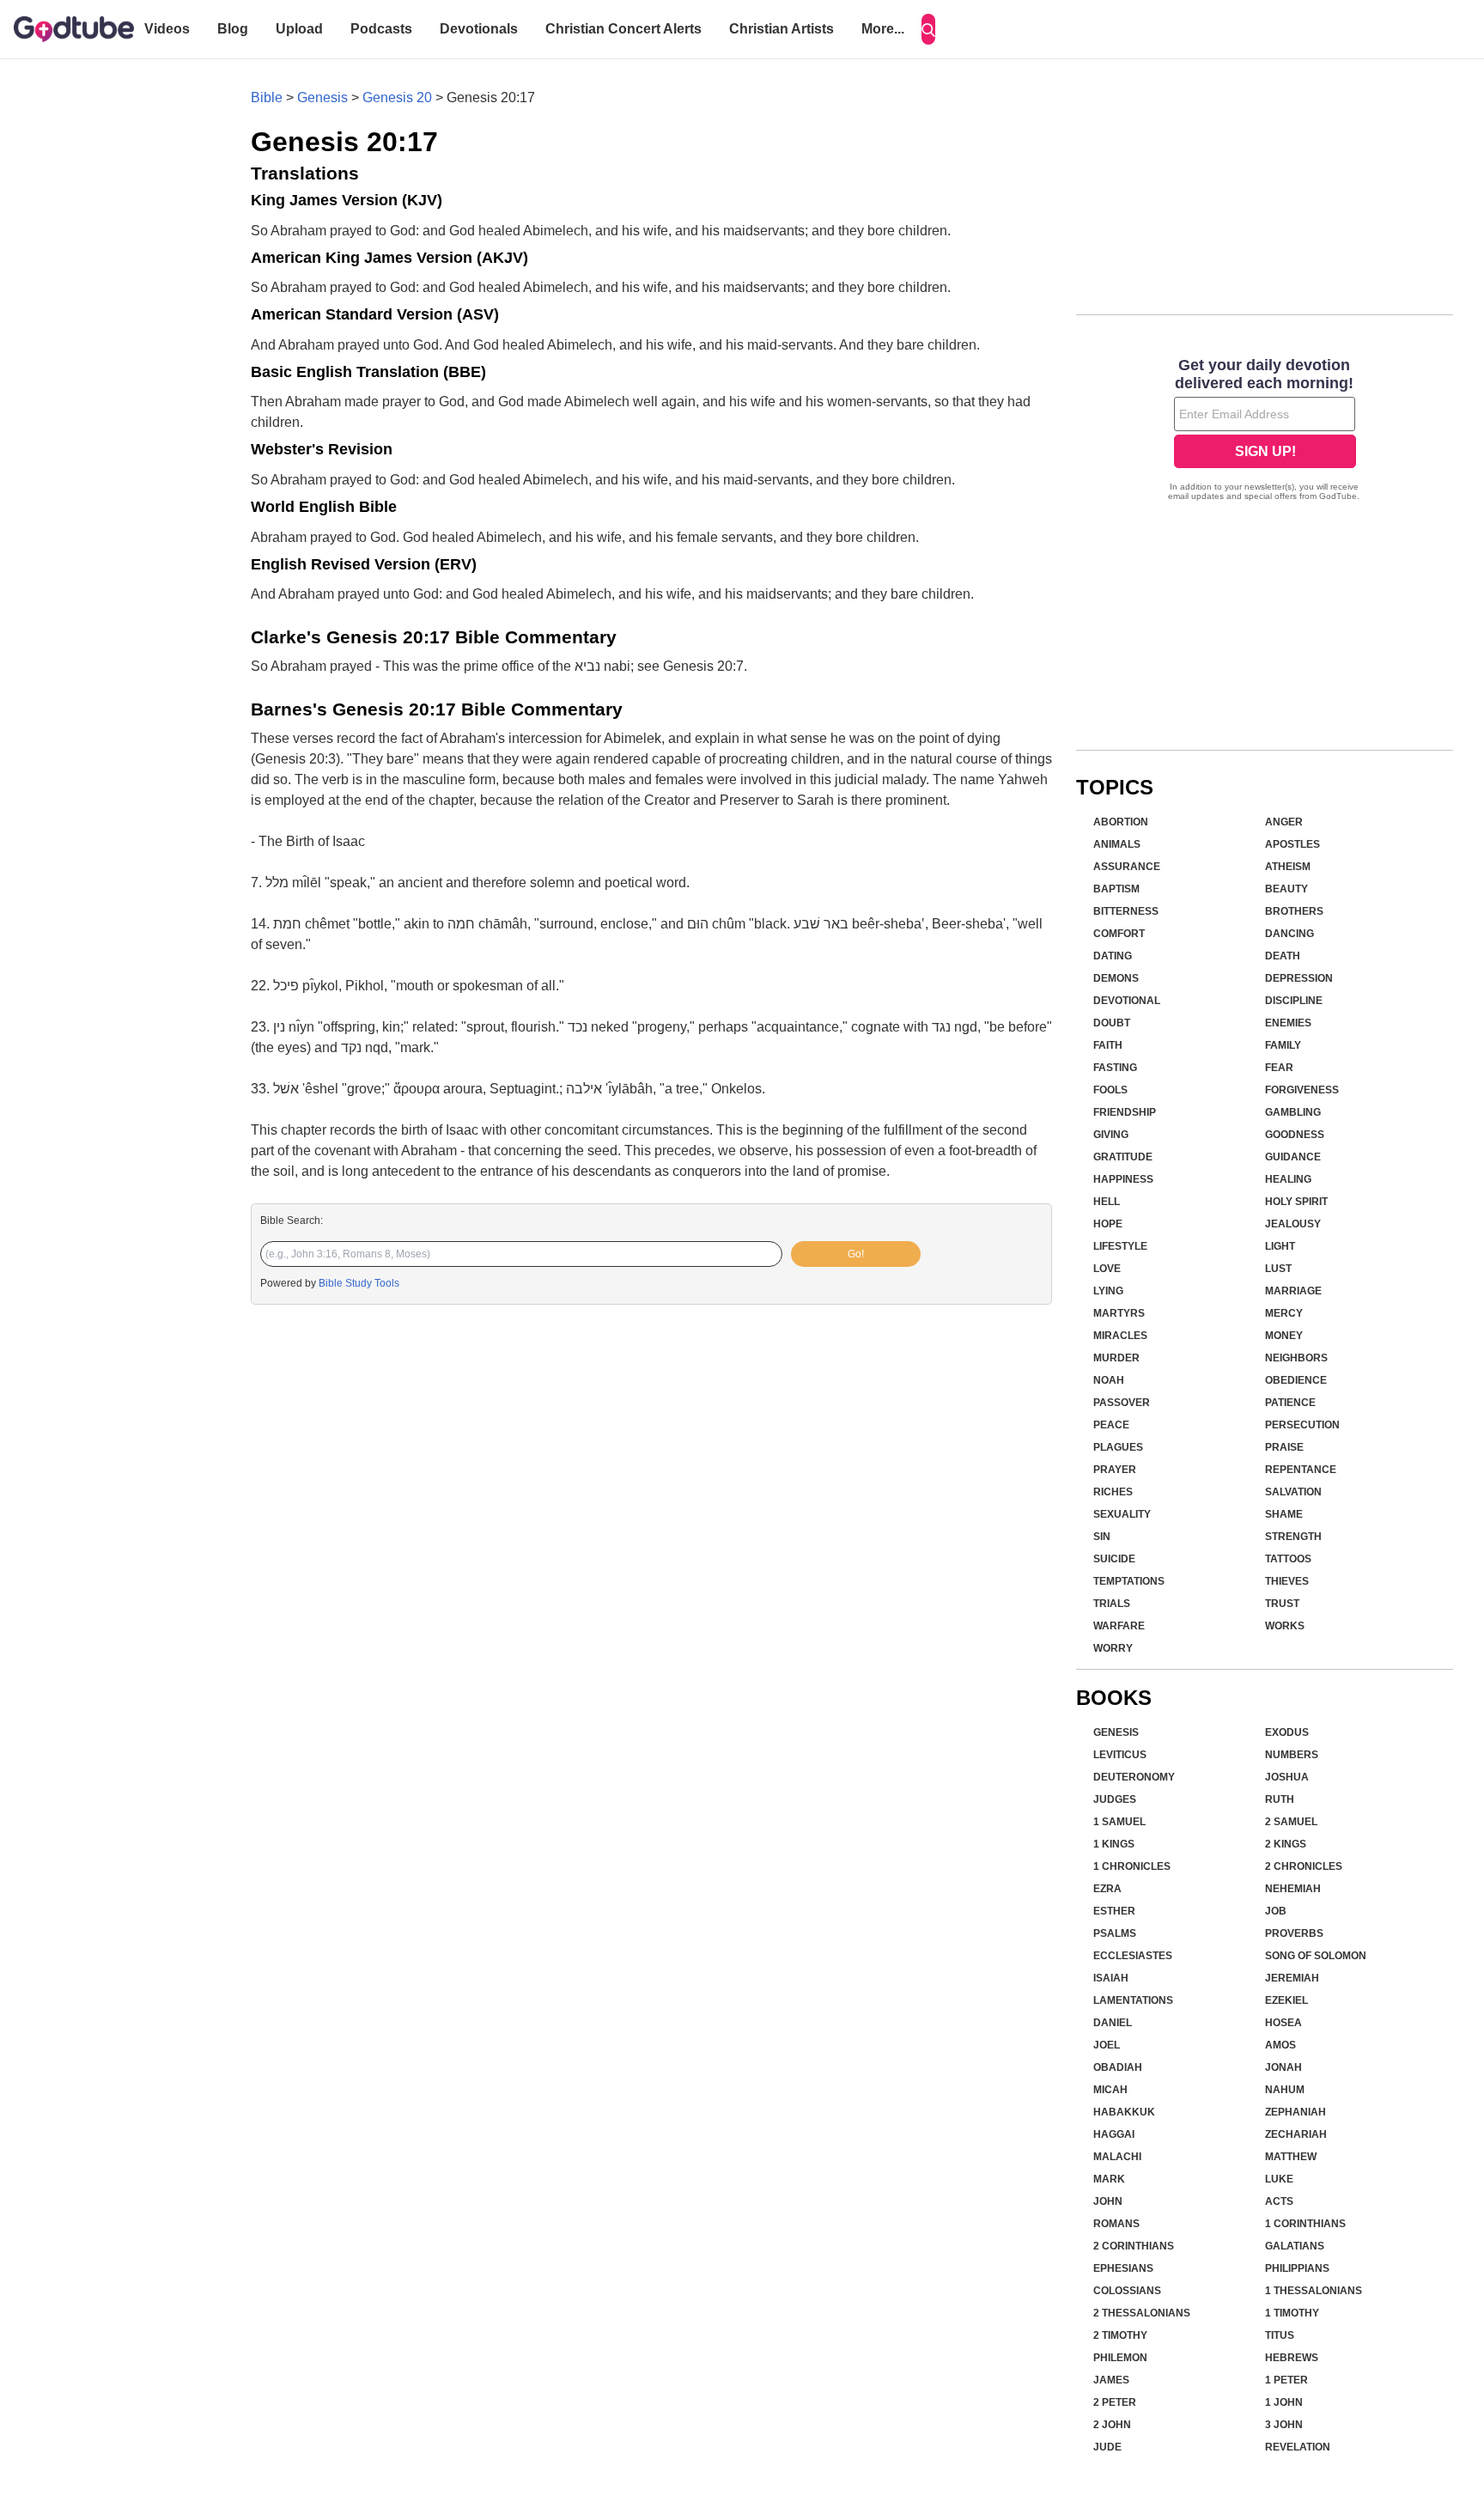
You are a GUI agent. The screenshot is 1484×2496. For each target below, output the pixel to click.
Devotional (1127, 1001)
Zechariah (1296, 2134)
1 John (1284, 2402)
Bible (267, 97)
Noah (1109, 1380)
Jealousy (1293, 1224)
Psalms (1115, 1933)
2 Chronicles (1304, 1866)
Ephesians (1123, 2268)
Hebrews (1292, 2358)
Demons (1116, 978)
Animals (1117, 844)
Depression (1299, 978)
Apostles (1292, 844)
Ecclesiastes (1133, 1956)
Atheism (1288, 867)
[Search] (928, 29)
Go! (856, 1254)
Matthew (1291, 2157)
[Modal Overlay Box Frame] (1265, 431)
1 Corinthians (1305, 2224)
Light (1280, 1246)
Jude (1107, 2447)
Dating (1113, 956)
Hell (1107, 1202)
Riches (1113, 1492)
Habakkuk (1124, 2112)
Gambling (1293, 1112)
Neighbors (1296, 1358)
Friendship (1125, 1112)
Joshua (1287, 1777)
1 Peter (1286, 2380)
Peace (1111, 1425)
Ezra (1107, 1889)
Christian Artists (782, 29)
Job (1276, 1911)
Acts (1279, 2201)
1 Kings (1114, 1844)
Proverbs (1294, 1933)
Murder (1116, 1358)
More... (883, 29)
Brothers (1294, 911)
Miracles (1120, 1336)
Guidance (1293, 1157)
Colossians (1127, 2291)
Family (1283, 1045)
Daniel (1113, 2023)
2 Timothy (1120, 2335)
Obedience (1296, 1380)
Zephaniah (1295, 2112)
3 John (1284, 2425)
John (1108, 2201)
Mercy (1284, 1313)
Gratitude (1123, 1157)
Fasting (1115, 1068)
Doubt (1112, 1023)
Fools (1110, 1090)
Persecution (1302, 1425)
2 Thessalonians (1142, 2313)
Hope (1108, 1224)
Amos (1280, 2045)
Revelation (1298, 2447)
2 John (1112, 2425)
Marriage (1293, 1291)
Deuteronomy (1134, 1777)
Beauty (1286, 889)
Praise (1284, 1447)
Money (1284, 1336)
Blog (233, 29)
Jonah (1283, 2067)
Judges (1115, 1799)
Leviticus (1120, 1755)
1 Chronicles (1132, 1866)
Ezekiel (1286, 2000)
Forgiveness (1302, 1090)
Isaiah (1111, 1978)
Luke (1279, 2179)
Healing (1288, 1179)
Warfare (1119, 1626)
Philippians (1297, 2268)
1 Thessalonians (1314, 2291)
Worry (1113, 1648)
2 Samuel (1291, 1822)
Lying (1108, 1291)
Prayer (1115, 1470)
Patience (1290, 1403)
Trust (1282, 1604)
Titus (1280, 2335)
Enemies (1288, 1023)
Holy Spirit (1296, 1202)
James (1111, 2380)
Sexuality (1122, 1514)
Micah (1110, 2090)
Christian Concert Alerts (623, 29)
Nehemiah (1293, 1889)
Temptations (1129, 1581)
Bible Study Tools (359, 1283)
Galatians (1295, 2246)
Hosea (1283, 2023)
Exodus (1287, 1732)
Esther (1114, 1911)
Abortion (1121, 822)
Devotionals (479, 29)
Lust (1278, 1269)
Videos (167, 29)
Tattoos (1288, 1559)
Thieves (1287, 1581)
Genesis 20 (397, 97)
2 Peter (1115, 2402)
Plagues (1118, 1447)
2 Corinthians (1134, 2246)
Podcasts (381, 29)
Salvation (1293, 1492)
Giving (1111, 1135)
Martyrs (1119, 1313)
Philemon (1120, 2358)
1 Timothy (1292, 2313)
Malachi (1117, 2157)
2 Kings (1286, 1844)
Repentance (1301, 1470)
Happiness (1123, 1179)
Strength (1293, 1537)
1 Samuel (1119, 1822)
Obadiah (1118, 2067)
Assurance (1127, 867)
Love (1107, 1269)
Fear (1279, 1068)
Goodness (1295, 1135)
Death (1283, 956)
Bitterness (1126, 911)
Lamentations (1133, 2000)
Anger (1284, 822)
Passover (1122, 1403)
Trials (1112, 1604)
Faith (1108, 1045)
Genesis (322, 97)
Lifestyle (1120, 1246)
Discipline (1294, 1001)
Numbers (1292, 1755)
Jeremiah (1292, 1978)
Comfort (1119, 934)
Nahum (1285, 2090)
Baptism (1116, 889)
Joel (1107, 2045)
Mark (1109, 2179)
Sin (1102, 1537)
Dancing (1289, 934)
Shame (1284, 1514)
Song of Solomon (1316, 1956)
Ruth (1280, 1799)
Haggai (1114, 2134)
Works (1285, 1626)
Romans (1116, 2224)
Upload (299, 29)
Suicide (1114, 1559)
